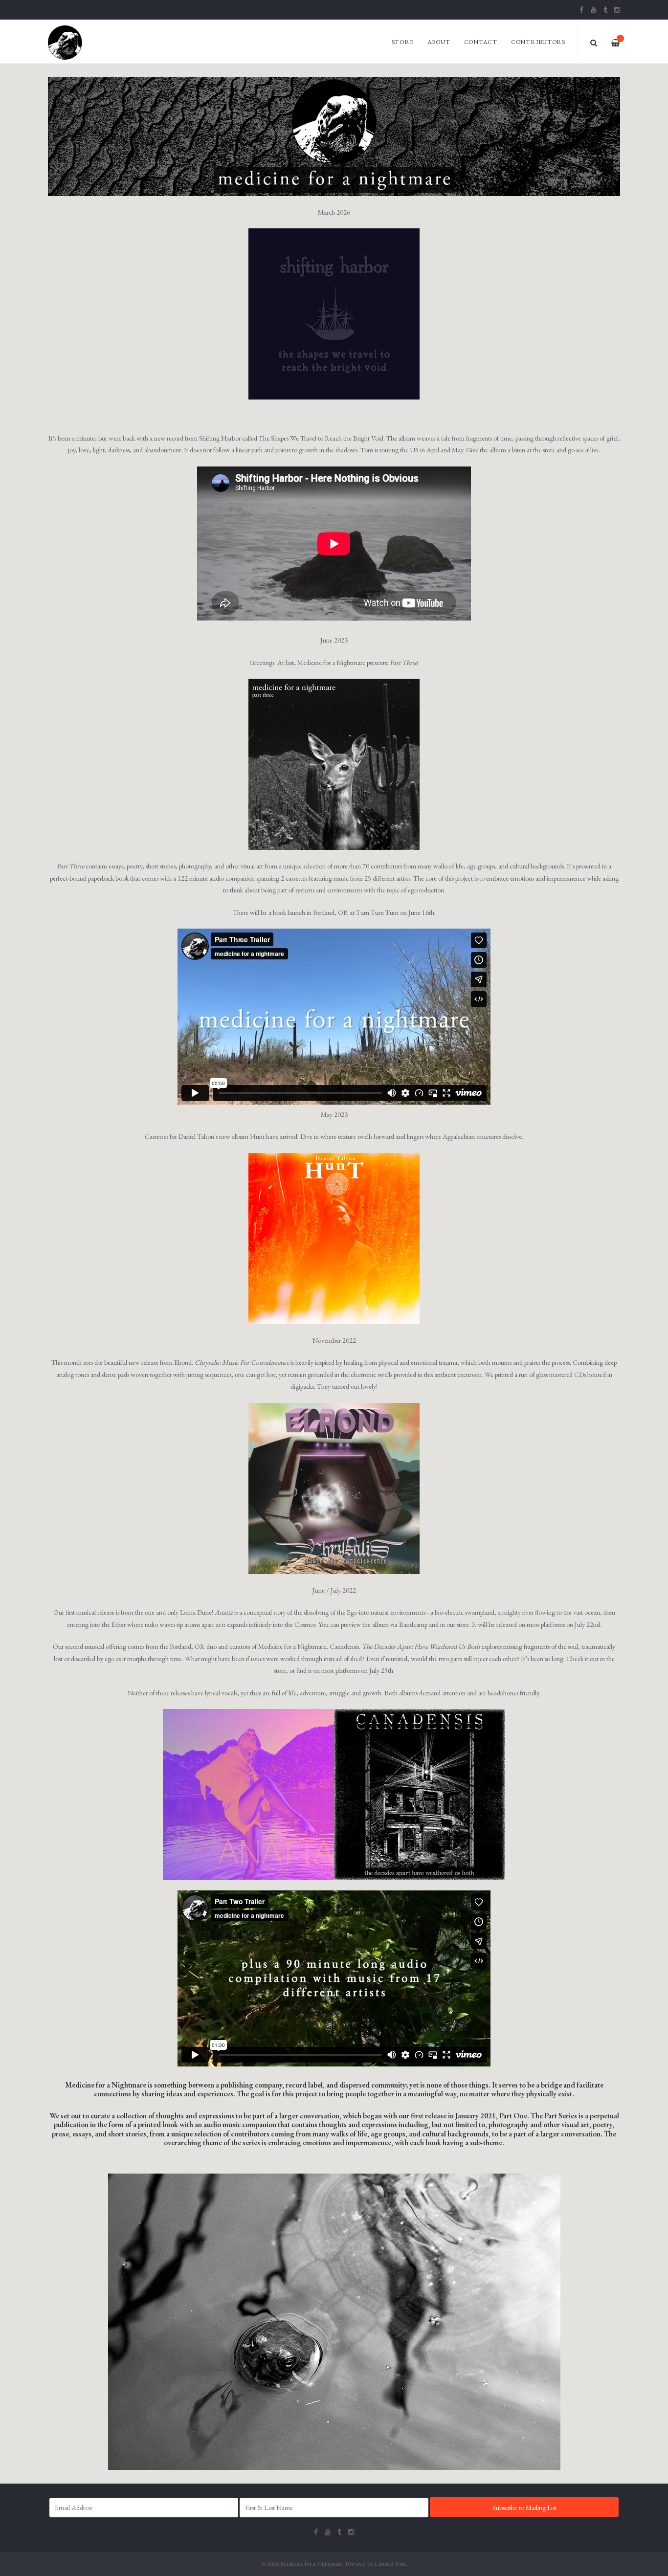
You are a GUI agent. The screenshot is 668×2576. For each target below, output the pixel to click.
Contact (481, 42)
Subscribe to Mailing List (524, 2508)
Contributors (538, 42)
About (439, 42)
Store (403, 42)
